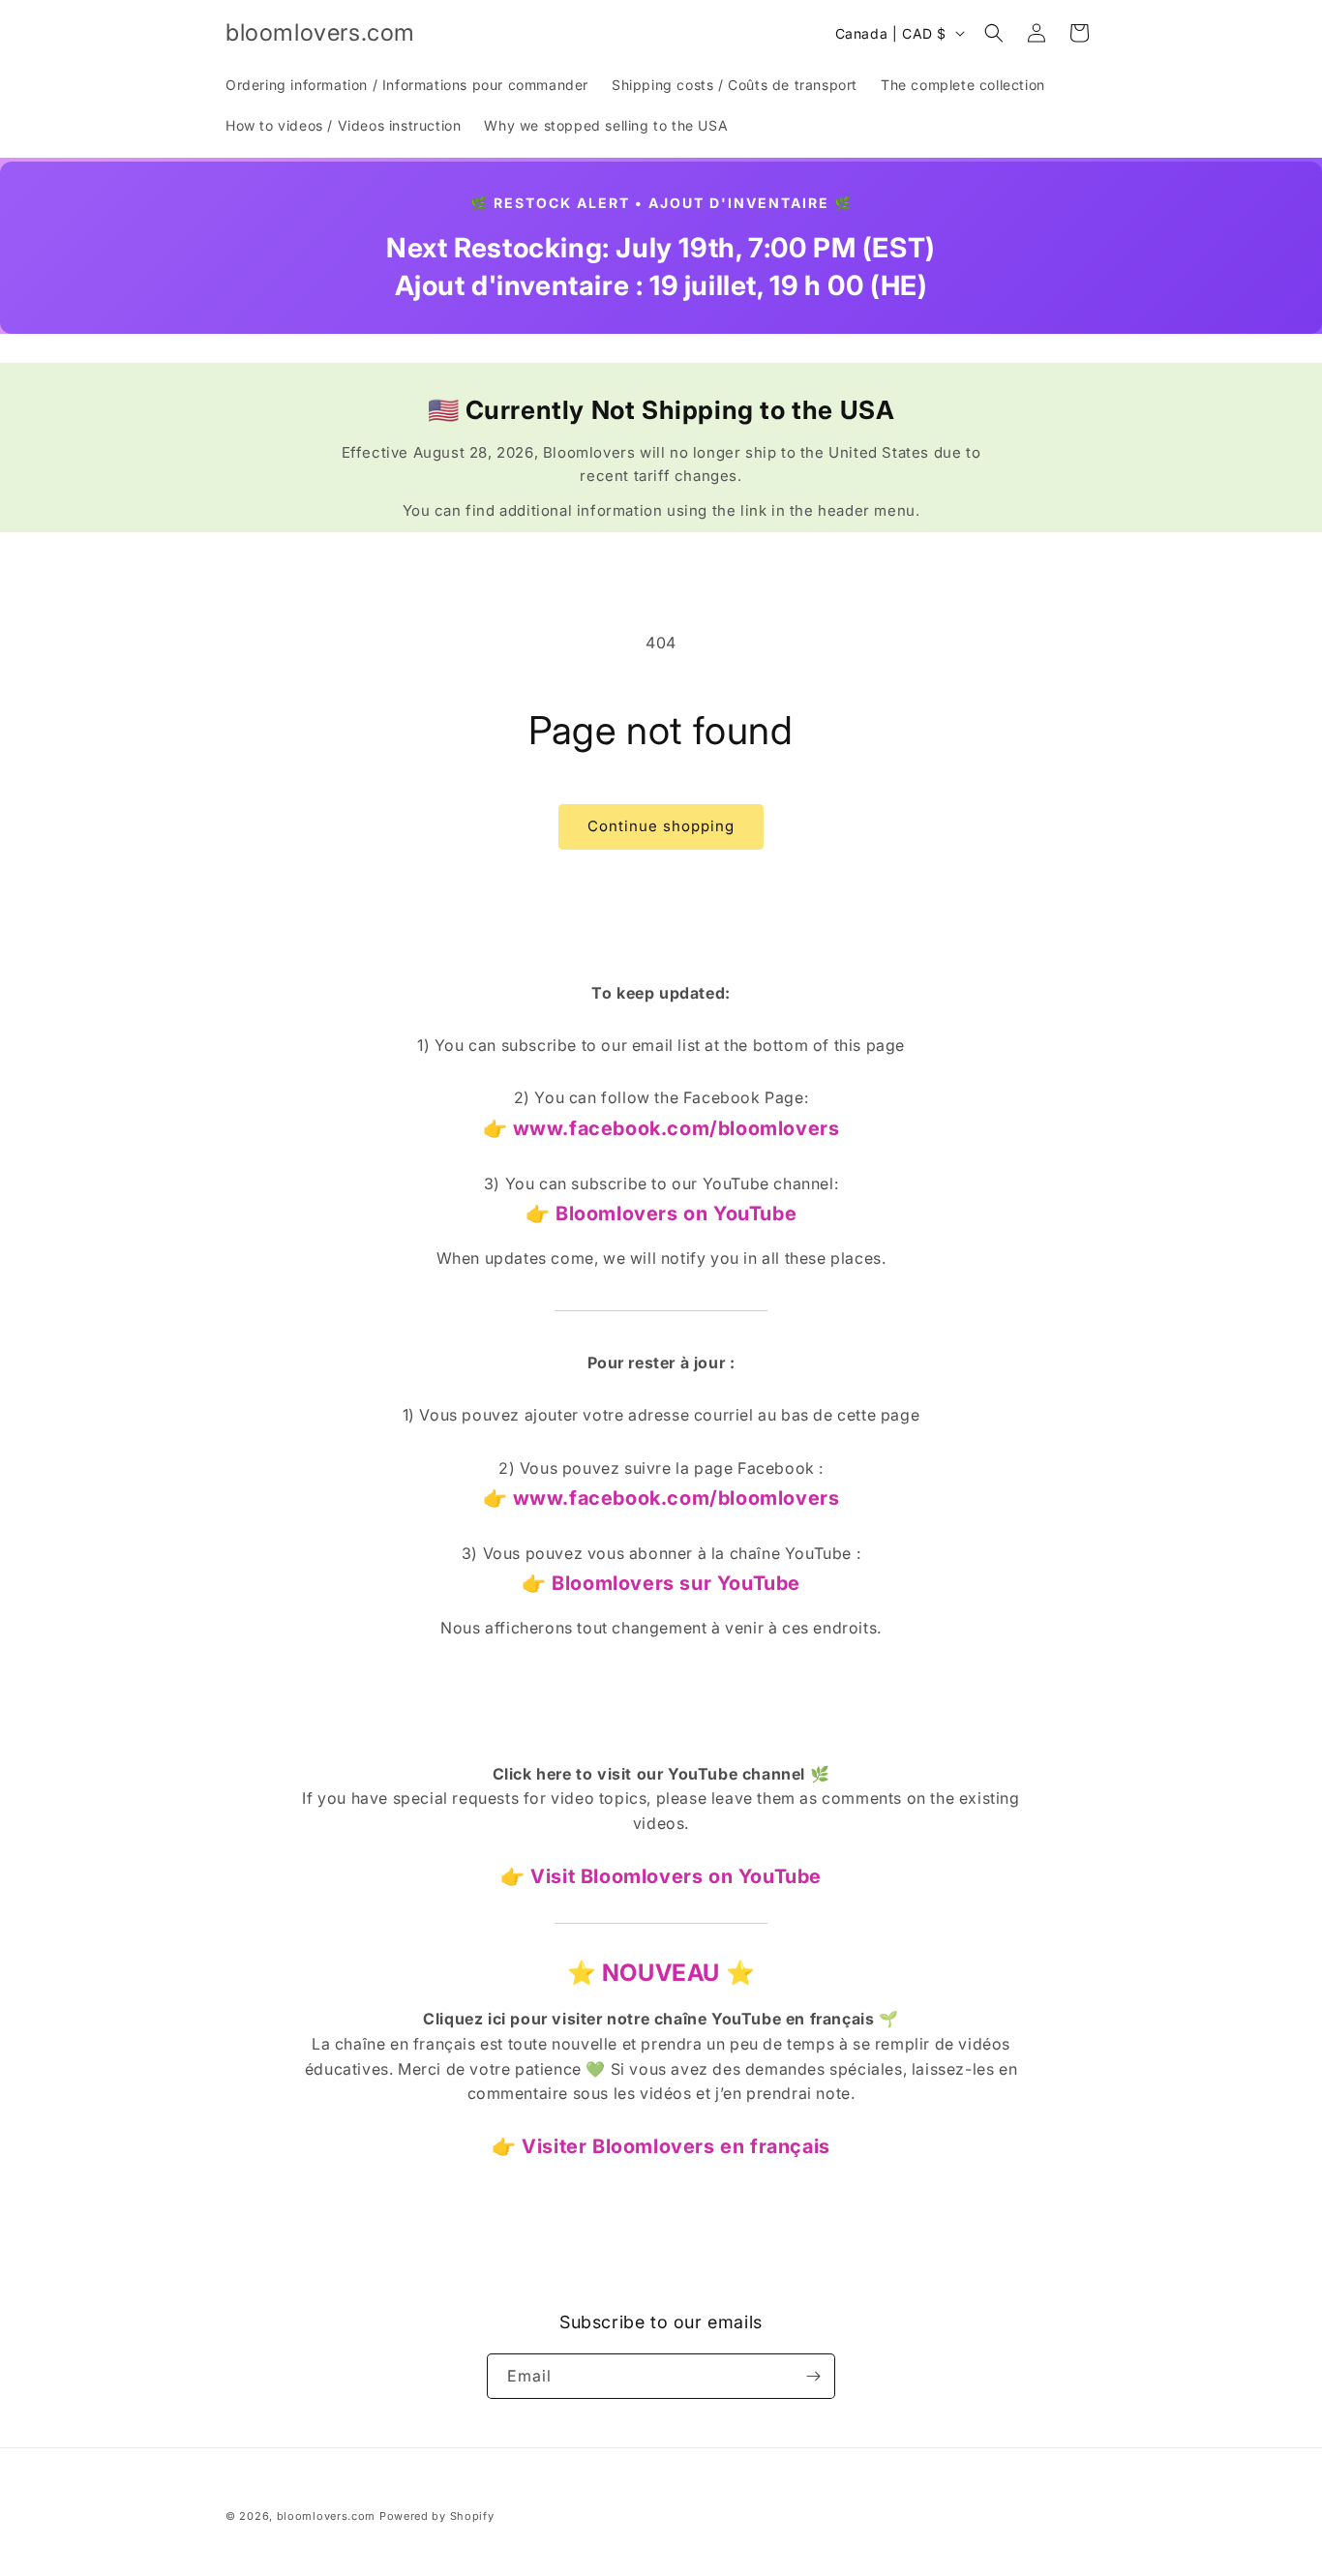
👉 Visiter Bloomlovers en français (661, 2146)
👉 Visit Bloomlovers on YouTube (661, 1876)
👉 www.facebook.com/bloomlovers (661, 1128)
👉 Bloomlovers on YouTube (661, 1213)
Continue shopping (661, 826)
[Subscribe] (813, 2376)
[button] (994, 33)
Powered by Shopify (437, 2516)
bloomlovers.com (327, 2516)
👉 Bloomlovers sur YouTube (661, 1583)
